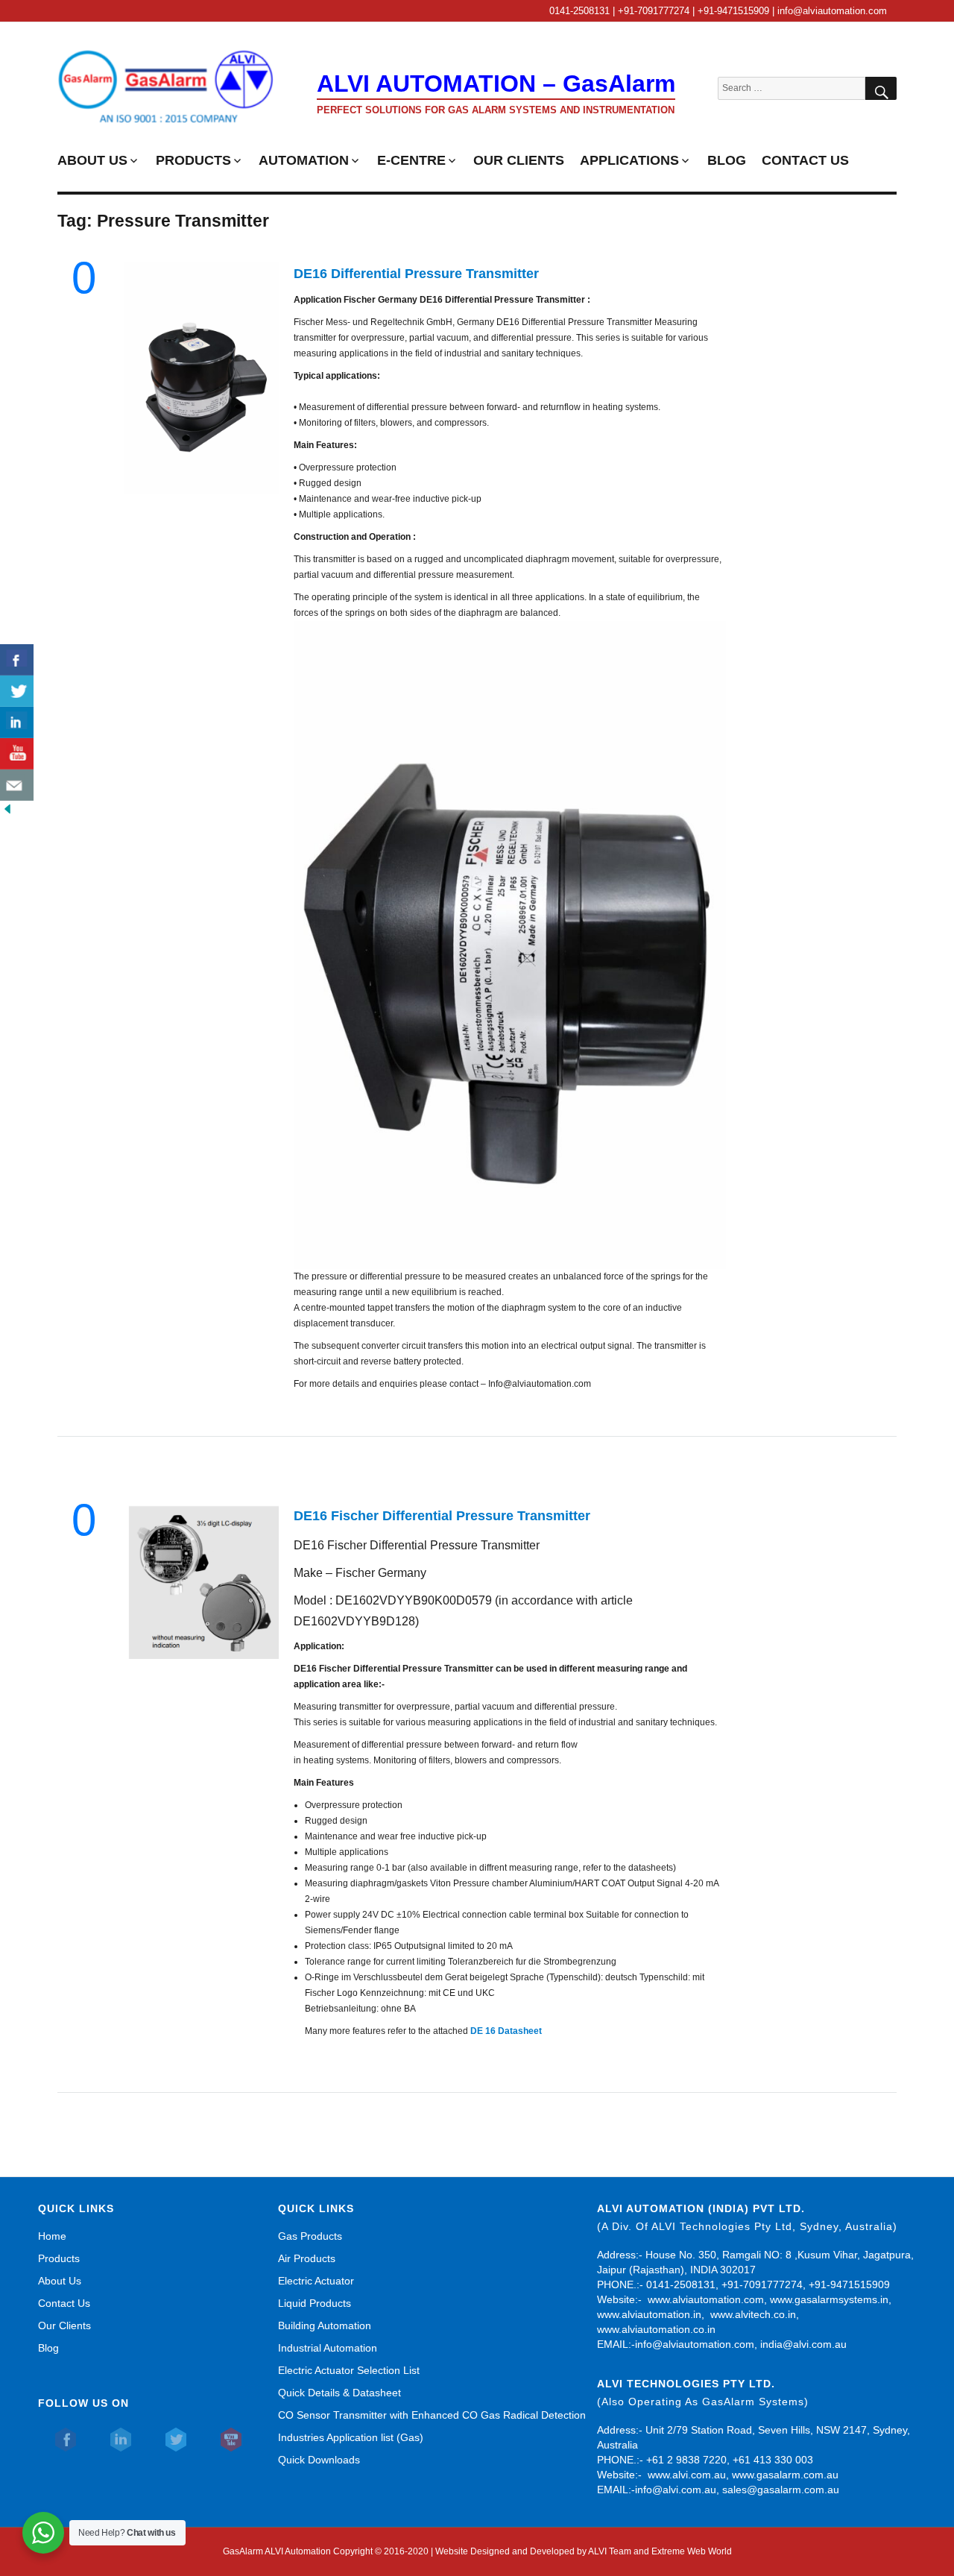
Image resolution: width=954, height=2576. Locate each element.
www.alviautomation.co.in (656, 2329)
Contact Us (64, 2303)
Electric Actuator (316, 2281)
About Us (60, 2281)
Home (52, 2236)
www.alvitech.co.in (753, 2314)
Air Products (307, 2258)
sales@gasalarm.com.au (781, 2490)
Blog (48, 2348)
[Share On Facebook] (17, 660)
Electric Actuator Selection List (349, 2370)
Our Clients (64, 2325)
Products (59, 2258)
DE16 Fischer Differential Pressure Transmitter (442, 1516)
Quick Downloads (319, 2460)
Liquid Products (315, 2303)
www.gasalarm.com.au (784, 2475)
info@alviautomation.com (695, 2344)
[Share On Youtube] (17, 754)
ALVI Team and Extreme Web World (660, 2551)
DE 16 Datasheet (508, 2031)
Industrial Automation (328, 2348)
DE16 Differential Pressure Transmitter (416, 274)
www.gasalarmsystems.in (829, 2299)
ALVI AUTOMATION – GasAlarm (496, 84)
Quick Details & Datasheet (339, 2393)
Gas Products (310, 2236)
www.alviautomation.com (706, 2299)
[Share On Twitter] (17, 691)
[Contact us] (17, 785)
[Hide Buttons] (7, 808)
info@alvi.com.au (676, 2490)
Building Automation (325, 2325)
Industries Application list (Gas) (351, 2437)
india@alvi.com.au (803, 2344)
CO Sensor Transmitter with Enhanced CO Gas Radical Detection (432, 2415)
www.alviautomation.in (649, 2314)
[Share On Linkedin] (17, 722)
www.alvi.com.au (687, 2475)
